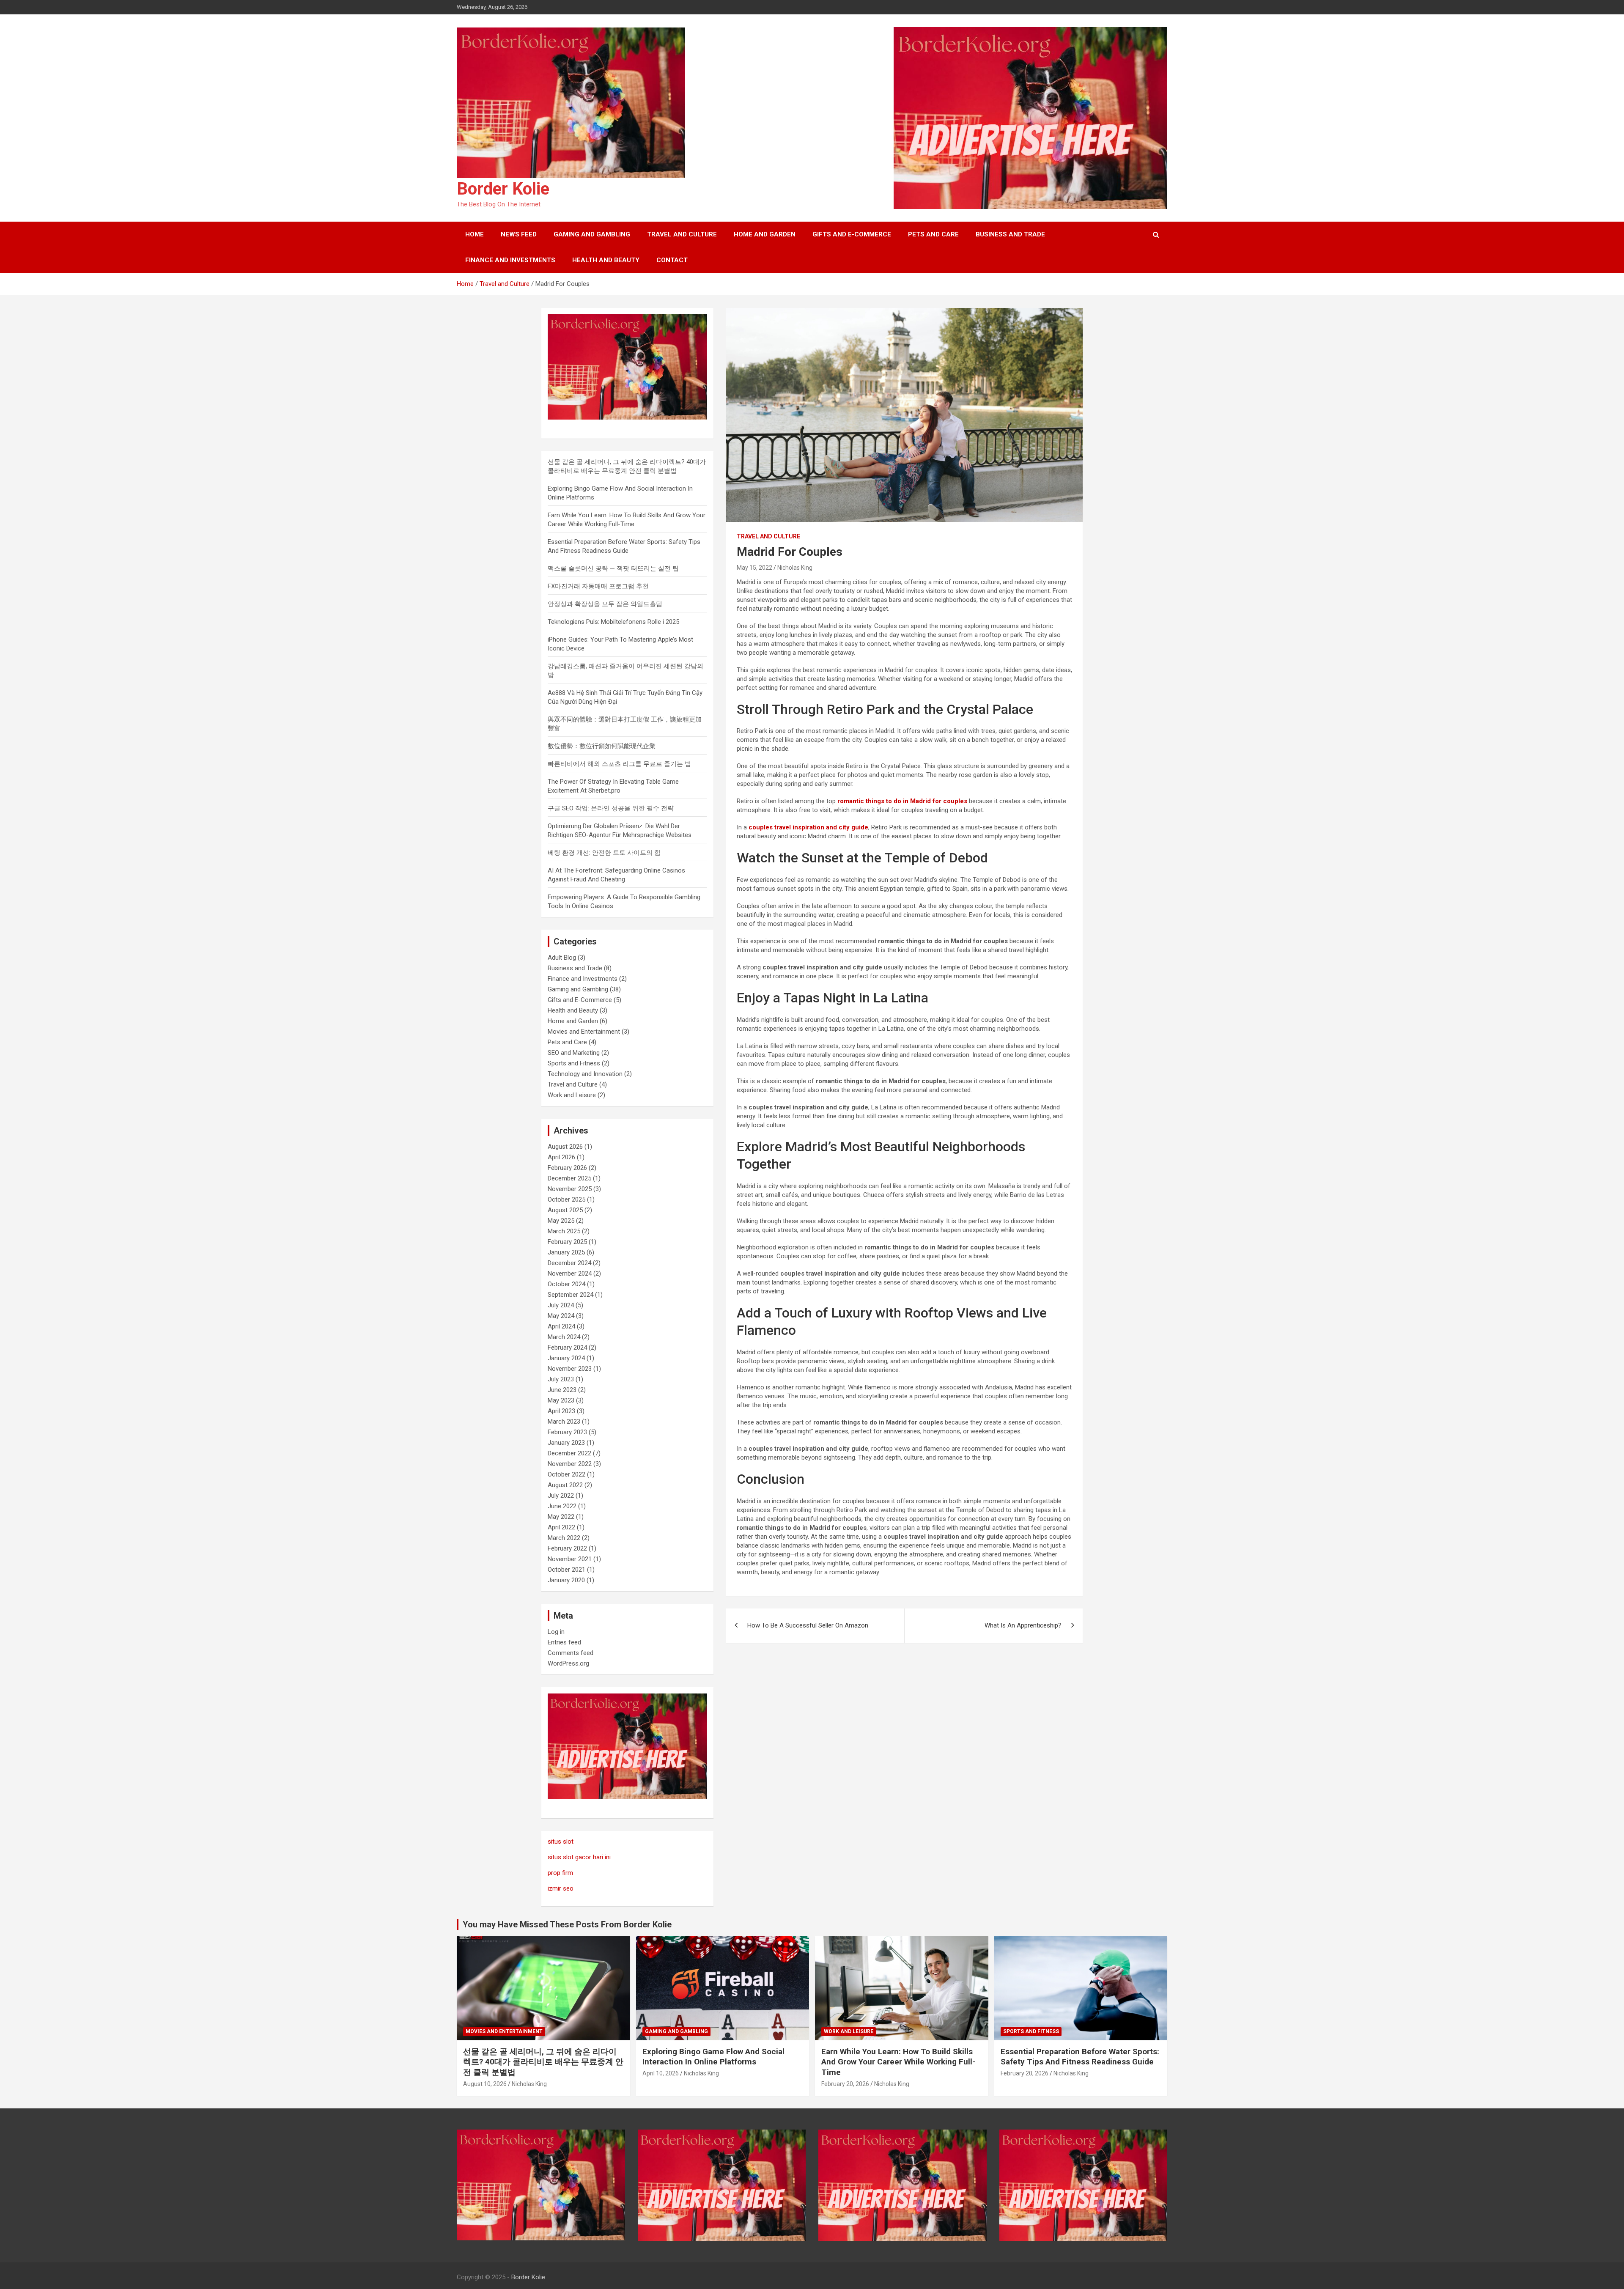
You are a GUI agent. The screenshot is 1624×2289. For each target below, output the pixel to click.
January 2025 (566, 1252)
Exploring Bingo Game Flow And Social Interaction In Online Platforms (713, 2057)
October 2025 (566, 1199)
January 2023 (566, 1443)
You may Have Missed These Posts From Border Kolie (567, 1924)
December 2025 (569, 1178)
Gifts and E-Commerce (852, 234)
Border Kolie (503, 189)
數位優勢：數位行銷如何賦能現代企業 (602, 746)
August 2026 (565, 1147)
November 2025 (570, 1189)
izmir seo (561, 1888)
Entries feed (564, 1642)
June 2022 (562, 1506)
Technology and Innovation (585, 1074)
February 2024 (567, 1348)
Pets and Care (933, 234)
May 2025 (561, 1221)
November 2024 (570, 1273)
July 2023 (561, 1379)
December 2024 (569, 1263)
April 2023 (561, 1411)
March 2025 (564, 1231)
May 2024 (561, 1316)
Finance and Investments (510, 260)
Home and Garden (765, 234)
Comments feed (571, 1653)
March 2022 (564, 1538)
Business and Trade (1010, 234)
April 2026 (561, 1157)
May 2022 (561, 1517)
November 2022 (570, 1464)
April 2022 (561, 1527)
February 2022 (567, 1548)
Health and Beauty (606, 260)
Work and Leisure (572, 1095)
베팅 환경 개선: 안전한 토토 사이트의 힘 (604, 853)
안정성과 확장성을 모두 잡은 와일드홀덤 (605, 604)
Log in (556, 1632)
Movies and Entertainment (584, 1032)
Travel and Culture (682, 234)
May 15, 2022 (754, 568)
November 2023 (570, 1369)
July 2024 (561, 1305)
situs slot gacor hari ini (579, 1857)
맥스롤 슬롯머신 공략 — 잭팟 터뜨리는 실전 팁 (613, 568)
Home (475, 234)
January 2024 (566, 1358)
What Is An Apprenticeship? (1023, 1625)
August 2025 (565, 1210)
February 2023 (567, 1432)
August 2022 (565, 1485)
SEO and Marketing (574, 1053)
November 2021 (570, 1559)
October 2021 (566, 1570)
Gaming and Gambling (592, 234)
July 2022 (561, 1496)
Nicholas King (795, 568)
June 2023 (562, 1390)
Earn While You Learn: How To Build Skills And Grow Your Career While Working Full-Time (898, 2062)
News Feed (519, 234)
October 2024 (566, 1284)
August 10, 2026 (485, 2084)
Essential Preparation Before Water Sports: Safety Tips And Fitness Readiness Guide (1080, 2057)
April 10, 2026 (661, 2073)
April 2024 (561, 1326)
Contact (672, 260)
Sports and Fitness (574, 1063)
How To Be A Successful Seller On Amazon (808, 1625)
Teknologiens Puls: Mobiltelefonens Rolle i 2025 (613, 622)
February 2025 (567, 1242)
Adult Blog (562, 958)
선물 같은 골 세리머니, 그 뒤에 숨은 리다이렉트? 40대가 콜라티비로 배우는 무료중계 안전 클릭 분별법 (543, 2062)
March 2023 (564, 1422)
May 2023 (561, 1400)
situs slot (561, 1842)
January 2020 (566, 1580)
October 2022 (566, 1474)
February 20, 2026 (845, 2084)
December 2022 (569, 1453)
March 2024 (564, 1337)
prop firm (560, 1873)
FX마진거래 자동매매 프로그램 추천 (598, 586)
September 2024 (571, 1295)
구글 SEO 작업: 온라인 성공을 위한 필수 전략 (611, 808)
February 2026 (567, 1168)
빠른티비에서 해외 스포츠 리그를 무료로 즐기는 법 (619, 764)
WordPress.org (568, 1663)
